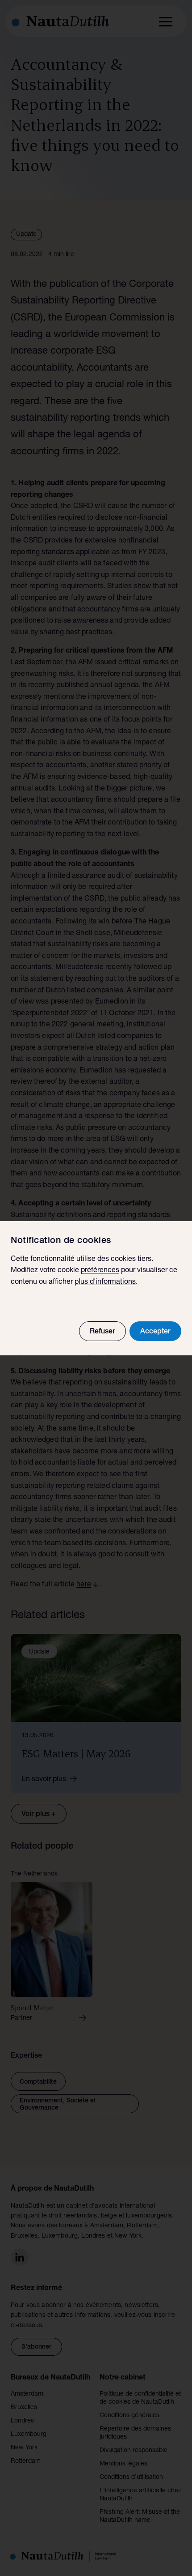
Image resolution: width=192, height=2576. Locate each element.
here (84, 1585)
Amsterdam (27, 2394)
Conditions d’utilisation (131, 2478)
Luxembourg (29, 2435)
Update (26, 235)
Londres (22, 2421)
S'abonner (36, 2347)
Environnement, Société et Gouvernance (58, 2105)
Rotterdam (26, 2461)
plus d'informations (105, 1282)
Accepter (155, 1332)
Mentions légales (123, 2464)
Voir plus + (39, 1815)
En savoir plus (44, 1780)
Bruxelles (24, 2408)
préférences (100, 1271)
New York (24, 2448)
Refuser (102, 1332)
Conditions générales (129, 2416)
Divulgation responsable (134, 2451)
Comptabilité (38, 2082)
